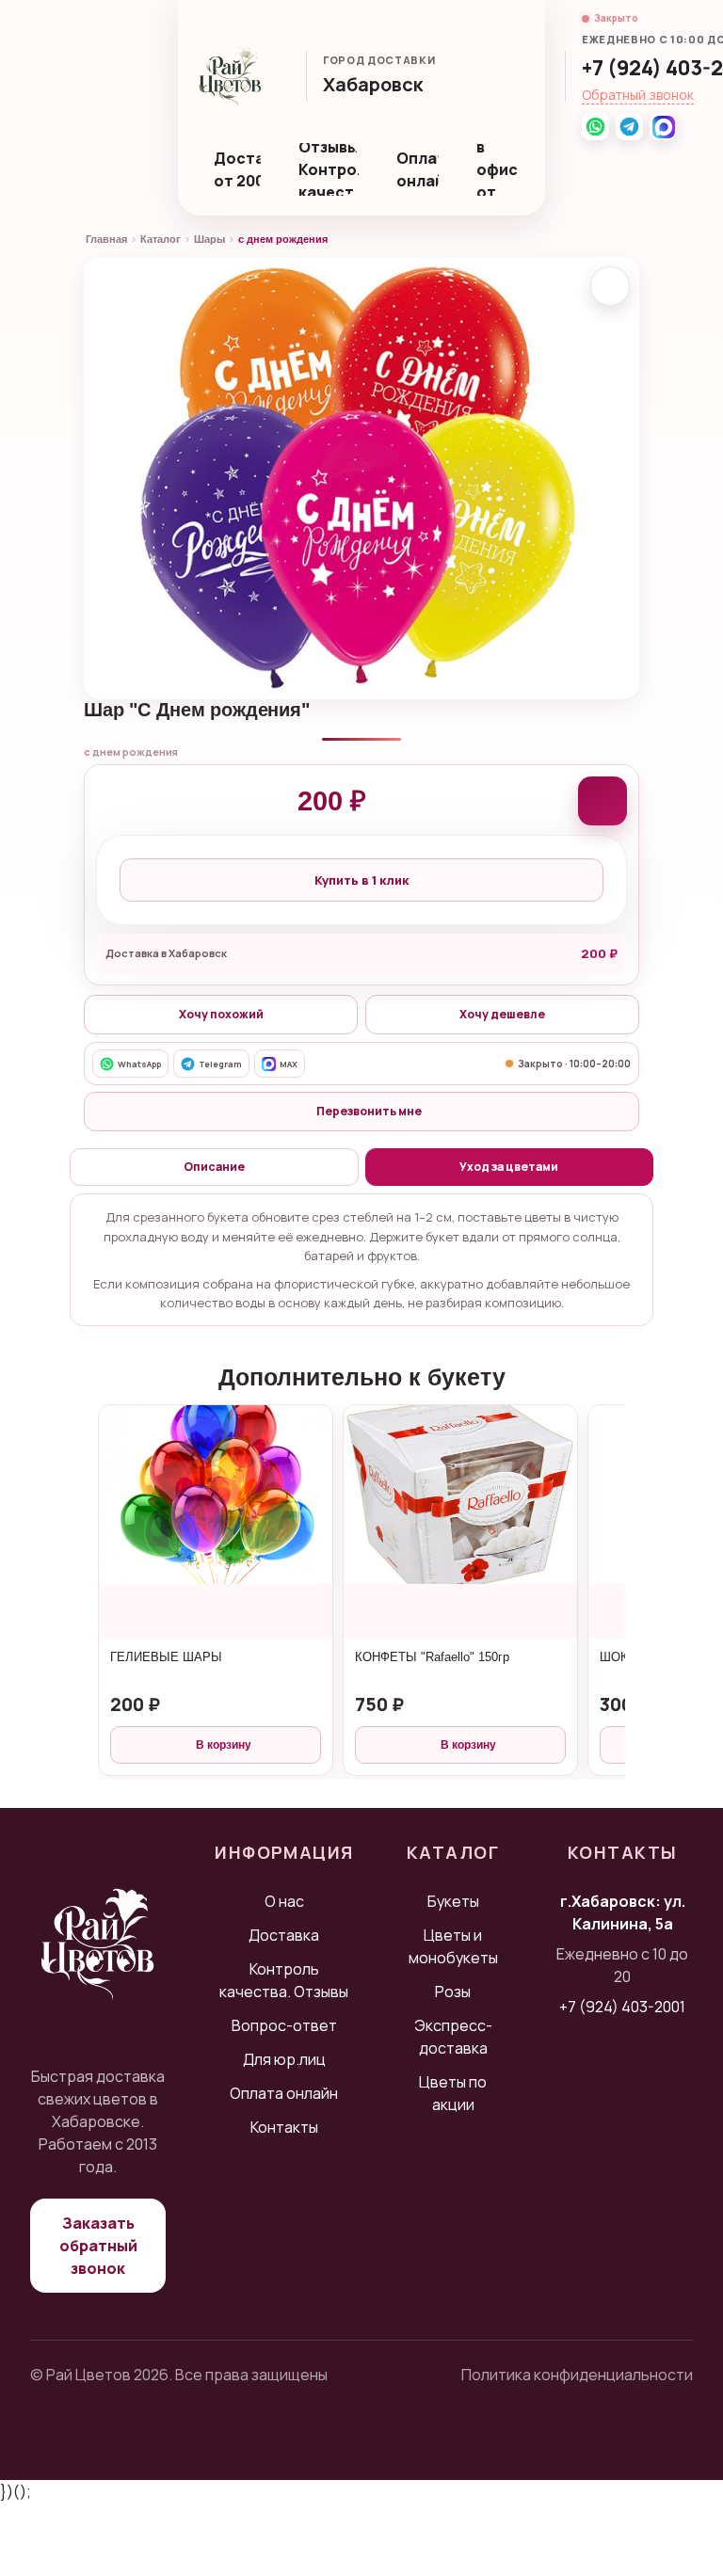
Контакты (284, 2127)
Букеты (453, 1901)
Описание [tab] (214, 1167)
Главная (106, 239)
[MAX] (663, 127)
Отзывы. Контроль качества (329, 169)
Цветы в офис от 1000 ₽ (502, 169)
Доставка (284, 1935)
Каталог (161, 239)
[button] (382, 86)
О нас (284, 1901)
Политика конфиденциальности (577, 2375)
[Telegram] (629, 127)
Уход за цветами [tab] (509, 1167)
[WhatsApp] (595, 127)
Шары (209, 239)
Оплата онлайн (418, 169)
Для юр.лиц (284, 2059)
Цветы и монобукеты (453, 1946)
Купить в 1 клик (361, 880)
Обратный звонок (638, 95)
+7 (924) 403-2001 (622, 2007)
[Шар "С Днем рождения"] (361, 478)
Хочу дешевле (502, 1014)
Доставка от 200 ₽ (237, 169)
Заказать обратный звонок (98, 2246)
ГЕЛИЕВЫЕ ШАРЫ (166, 1657)
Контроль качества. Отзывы (284, 1980)
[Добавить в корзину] (602, 801)
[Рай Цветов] (230, 76)
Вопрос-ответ (284, 2025)
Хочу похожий (221, 1014)
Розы (453, 1992)
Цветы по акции (453, 2093)
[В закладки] (610, 286)
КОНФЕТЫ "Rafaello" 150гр (432, 1657)
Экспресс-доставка (453, 2037)
